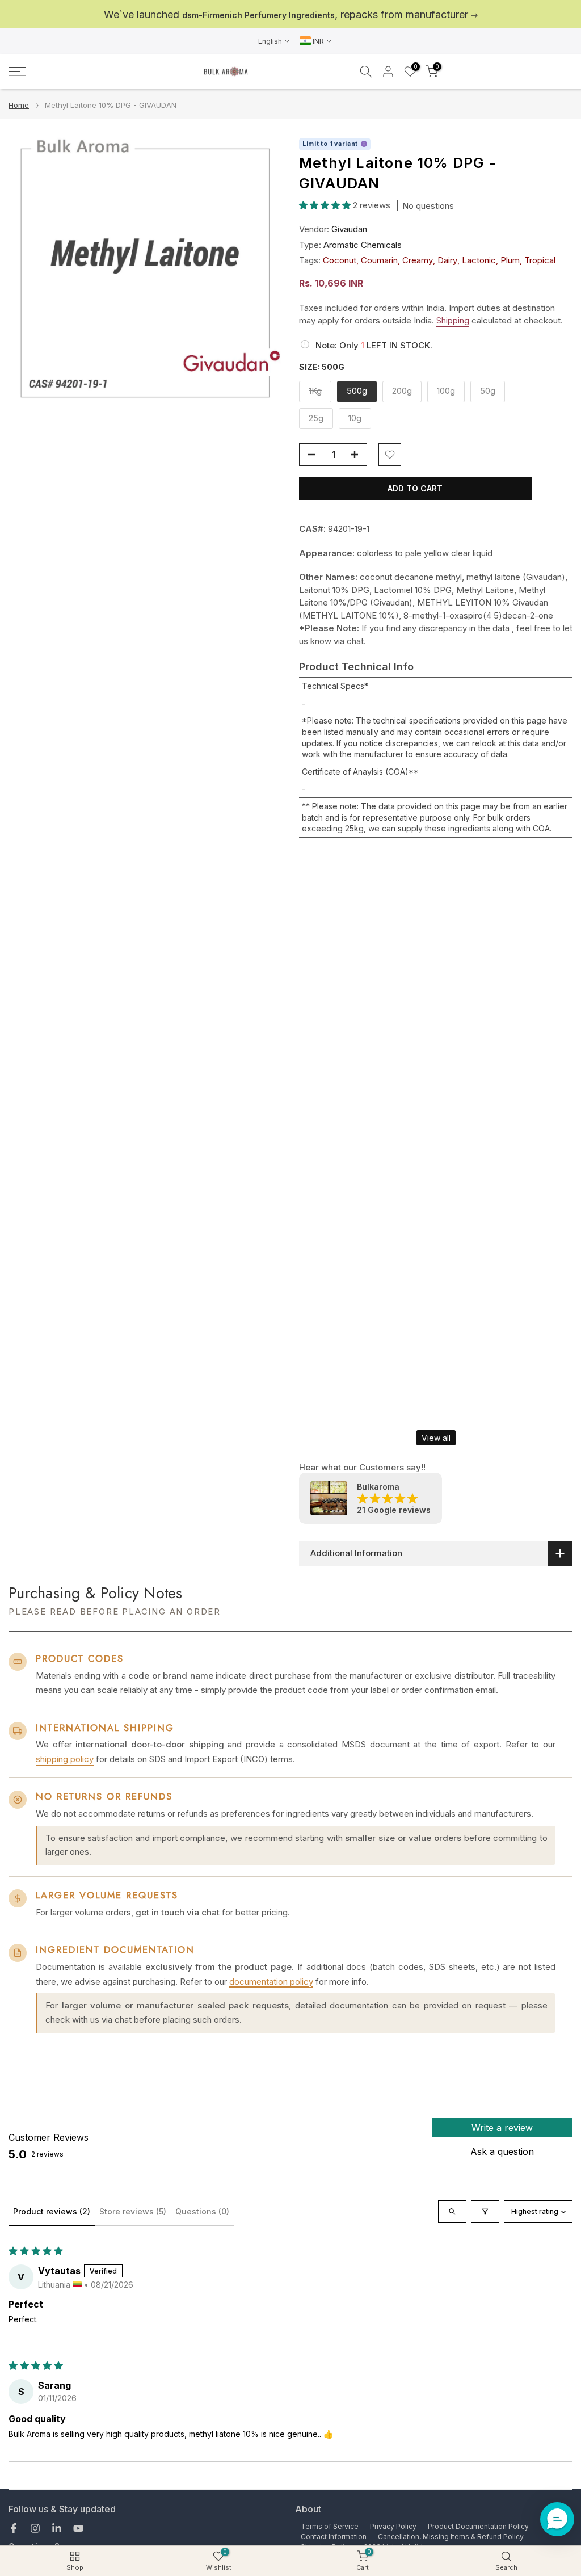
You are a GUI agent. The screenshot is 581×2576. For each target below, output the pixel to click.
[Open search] (452, 2212)
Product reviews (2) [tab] (52, 2211)
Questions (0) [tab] (202, 2211)
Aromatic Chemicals (363, 245)
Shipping (453, 320)
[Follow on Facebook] (14, 2528)
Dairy (447, 260)
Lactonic (479, 260)
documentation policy (271, 1982)
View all (436, 1438)
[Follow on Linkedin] (57, 2528)
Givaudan (349, 229)
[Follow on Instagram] (35, 2528)
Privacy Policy (393, 2526)
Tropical (540, 260)
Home (19, 105)
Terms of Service (330, 2526)
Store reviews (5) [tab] (133, 2211)
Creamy (418, 260)
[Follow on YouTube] (78, 2528)
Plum (510, 260)
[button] (326, 205)
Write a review (502, 2128)
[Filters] (485, 2212)
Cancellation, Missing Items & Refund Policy (451, 2537)
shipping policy (65, 1759)
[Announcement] (290, 14)
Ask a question (502, 2151)
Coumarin (379, 260)
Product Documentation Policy (478, 2526)
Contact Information (334, 2537)
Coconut (340, 260)
